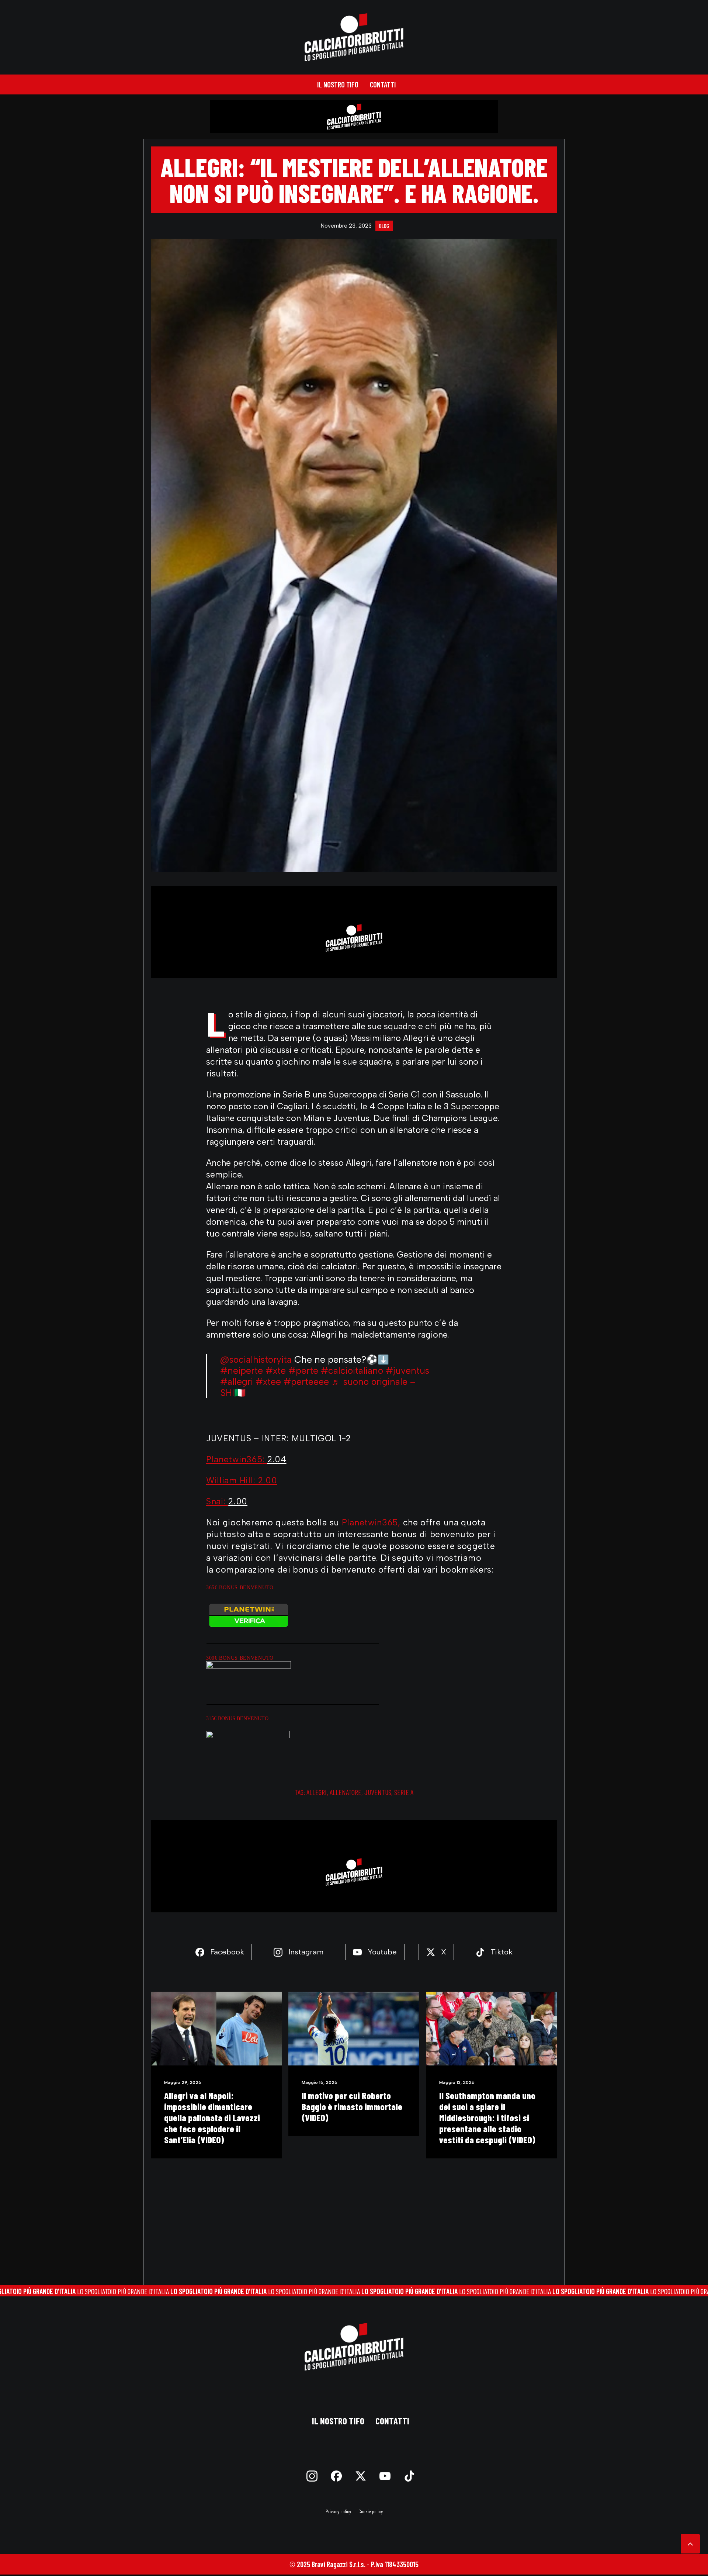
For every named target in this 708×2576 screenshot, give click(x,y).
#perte (303, 1370)
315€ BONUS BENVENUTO (237, 1719)
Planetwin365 (370, 1522)
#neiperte (242, 1370)
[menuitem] (338, 84)
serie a (404, 1792)
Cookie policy (371, 2511)
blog (384, 226)
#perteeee (306, 1382)
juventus (378, 1792)
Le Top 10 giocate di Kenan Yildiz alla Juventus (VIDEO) (357, 2101)
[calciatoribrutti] (354, 37)
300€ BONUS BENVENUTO (240, 1658)
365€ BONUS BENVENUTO (240, 1588)
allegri (317, 1792)
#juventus (407, 1370)
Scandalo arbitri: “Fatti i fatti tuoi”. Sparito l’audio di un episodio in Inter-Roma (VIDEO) (495, 2112)
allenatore (346, 1792)
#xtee (268, 1382)
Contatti (383, 84)
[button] (222, 2029)
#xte (276, 1370)
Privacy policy (338, 2511)
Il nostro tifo (338, 84)
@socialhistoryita (256, 1359)
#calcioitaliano (352, 1370)
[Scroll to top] (690, 2543)
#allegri (237, 1382)
